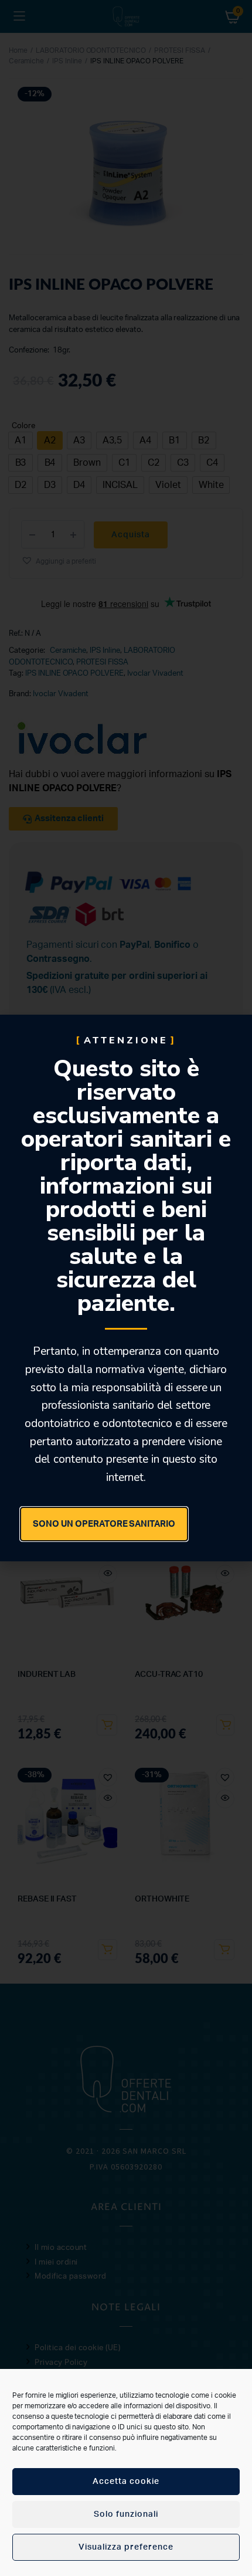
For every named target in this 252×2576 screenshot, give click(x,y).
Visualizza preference (126, 2547)
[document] (126, 1288)
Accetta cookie (126, 2482)
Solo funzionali (126, 2514)
